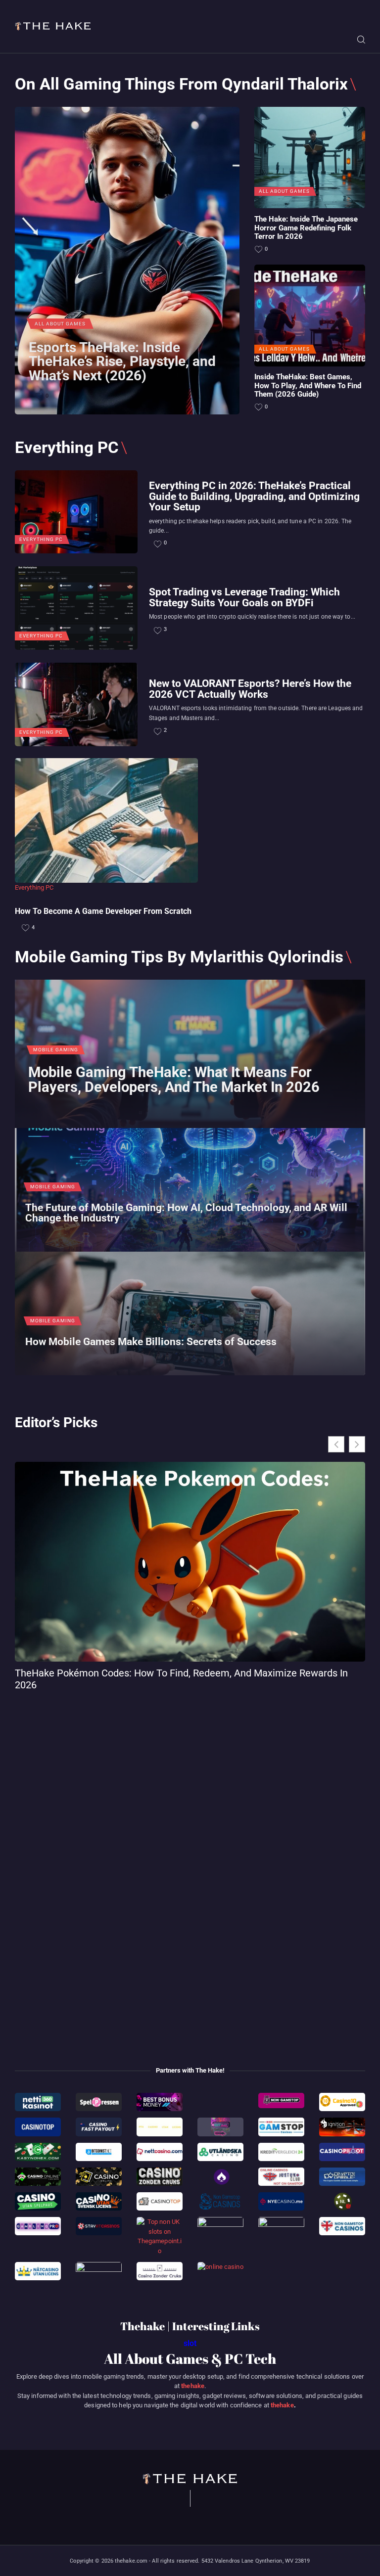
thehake (193, 2386)
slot (190, 2343)
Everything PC (41, 540)
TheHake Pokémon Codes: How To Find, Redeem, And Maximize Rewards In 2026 (181, 1679)
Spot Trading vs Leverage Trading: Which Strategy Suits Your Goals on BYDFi (244, 597)
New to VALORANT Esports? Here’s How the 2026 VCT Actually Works (250, 688)
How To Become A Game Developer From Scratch (103, 911)
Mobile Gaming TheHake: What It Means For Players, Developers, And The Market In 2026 (174, 1080)
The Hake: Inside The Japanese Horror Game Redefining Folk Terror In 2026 (306, 228)
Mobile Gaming (56, 1050)
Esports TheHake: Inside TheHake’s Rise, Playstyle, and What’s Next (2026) (122, 362)
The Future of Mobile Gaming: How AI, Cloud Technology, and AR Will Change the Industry (186, 1213)
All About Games (60, 324)
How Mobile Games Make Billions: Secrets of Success (151, 1341)
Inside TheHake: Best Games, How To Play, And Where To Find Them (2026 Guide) (308, 386)
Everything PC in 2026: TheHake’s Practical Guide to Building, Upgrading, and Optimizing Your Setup (254, 496)
